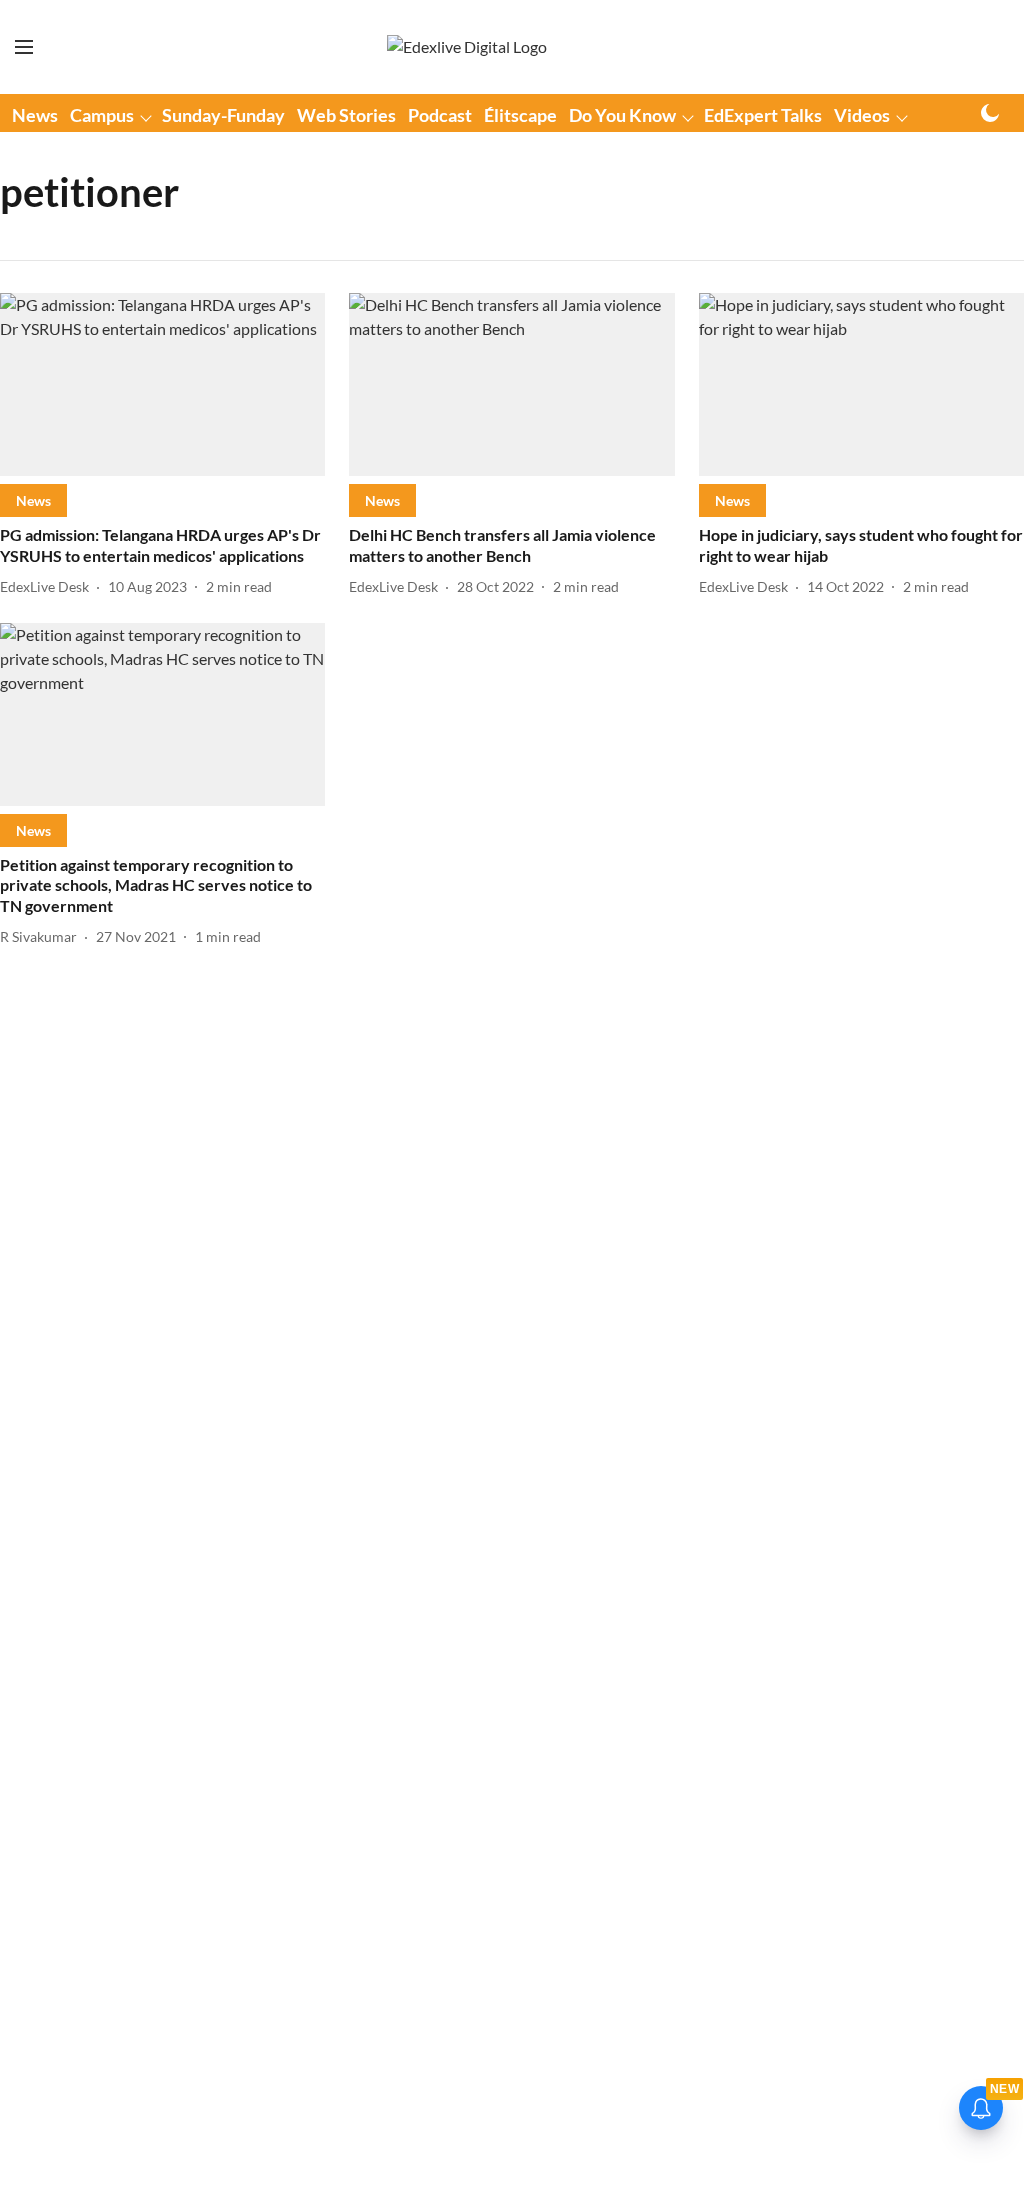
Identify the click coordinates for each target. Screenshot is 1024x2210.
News (35, 115)
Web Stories (346, 115)
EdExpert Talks (763, 115)
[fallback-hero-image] (162, 384)
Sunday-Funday (223, 115)
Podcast (440, 115)
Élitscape (520, 115)
